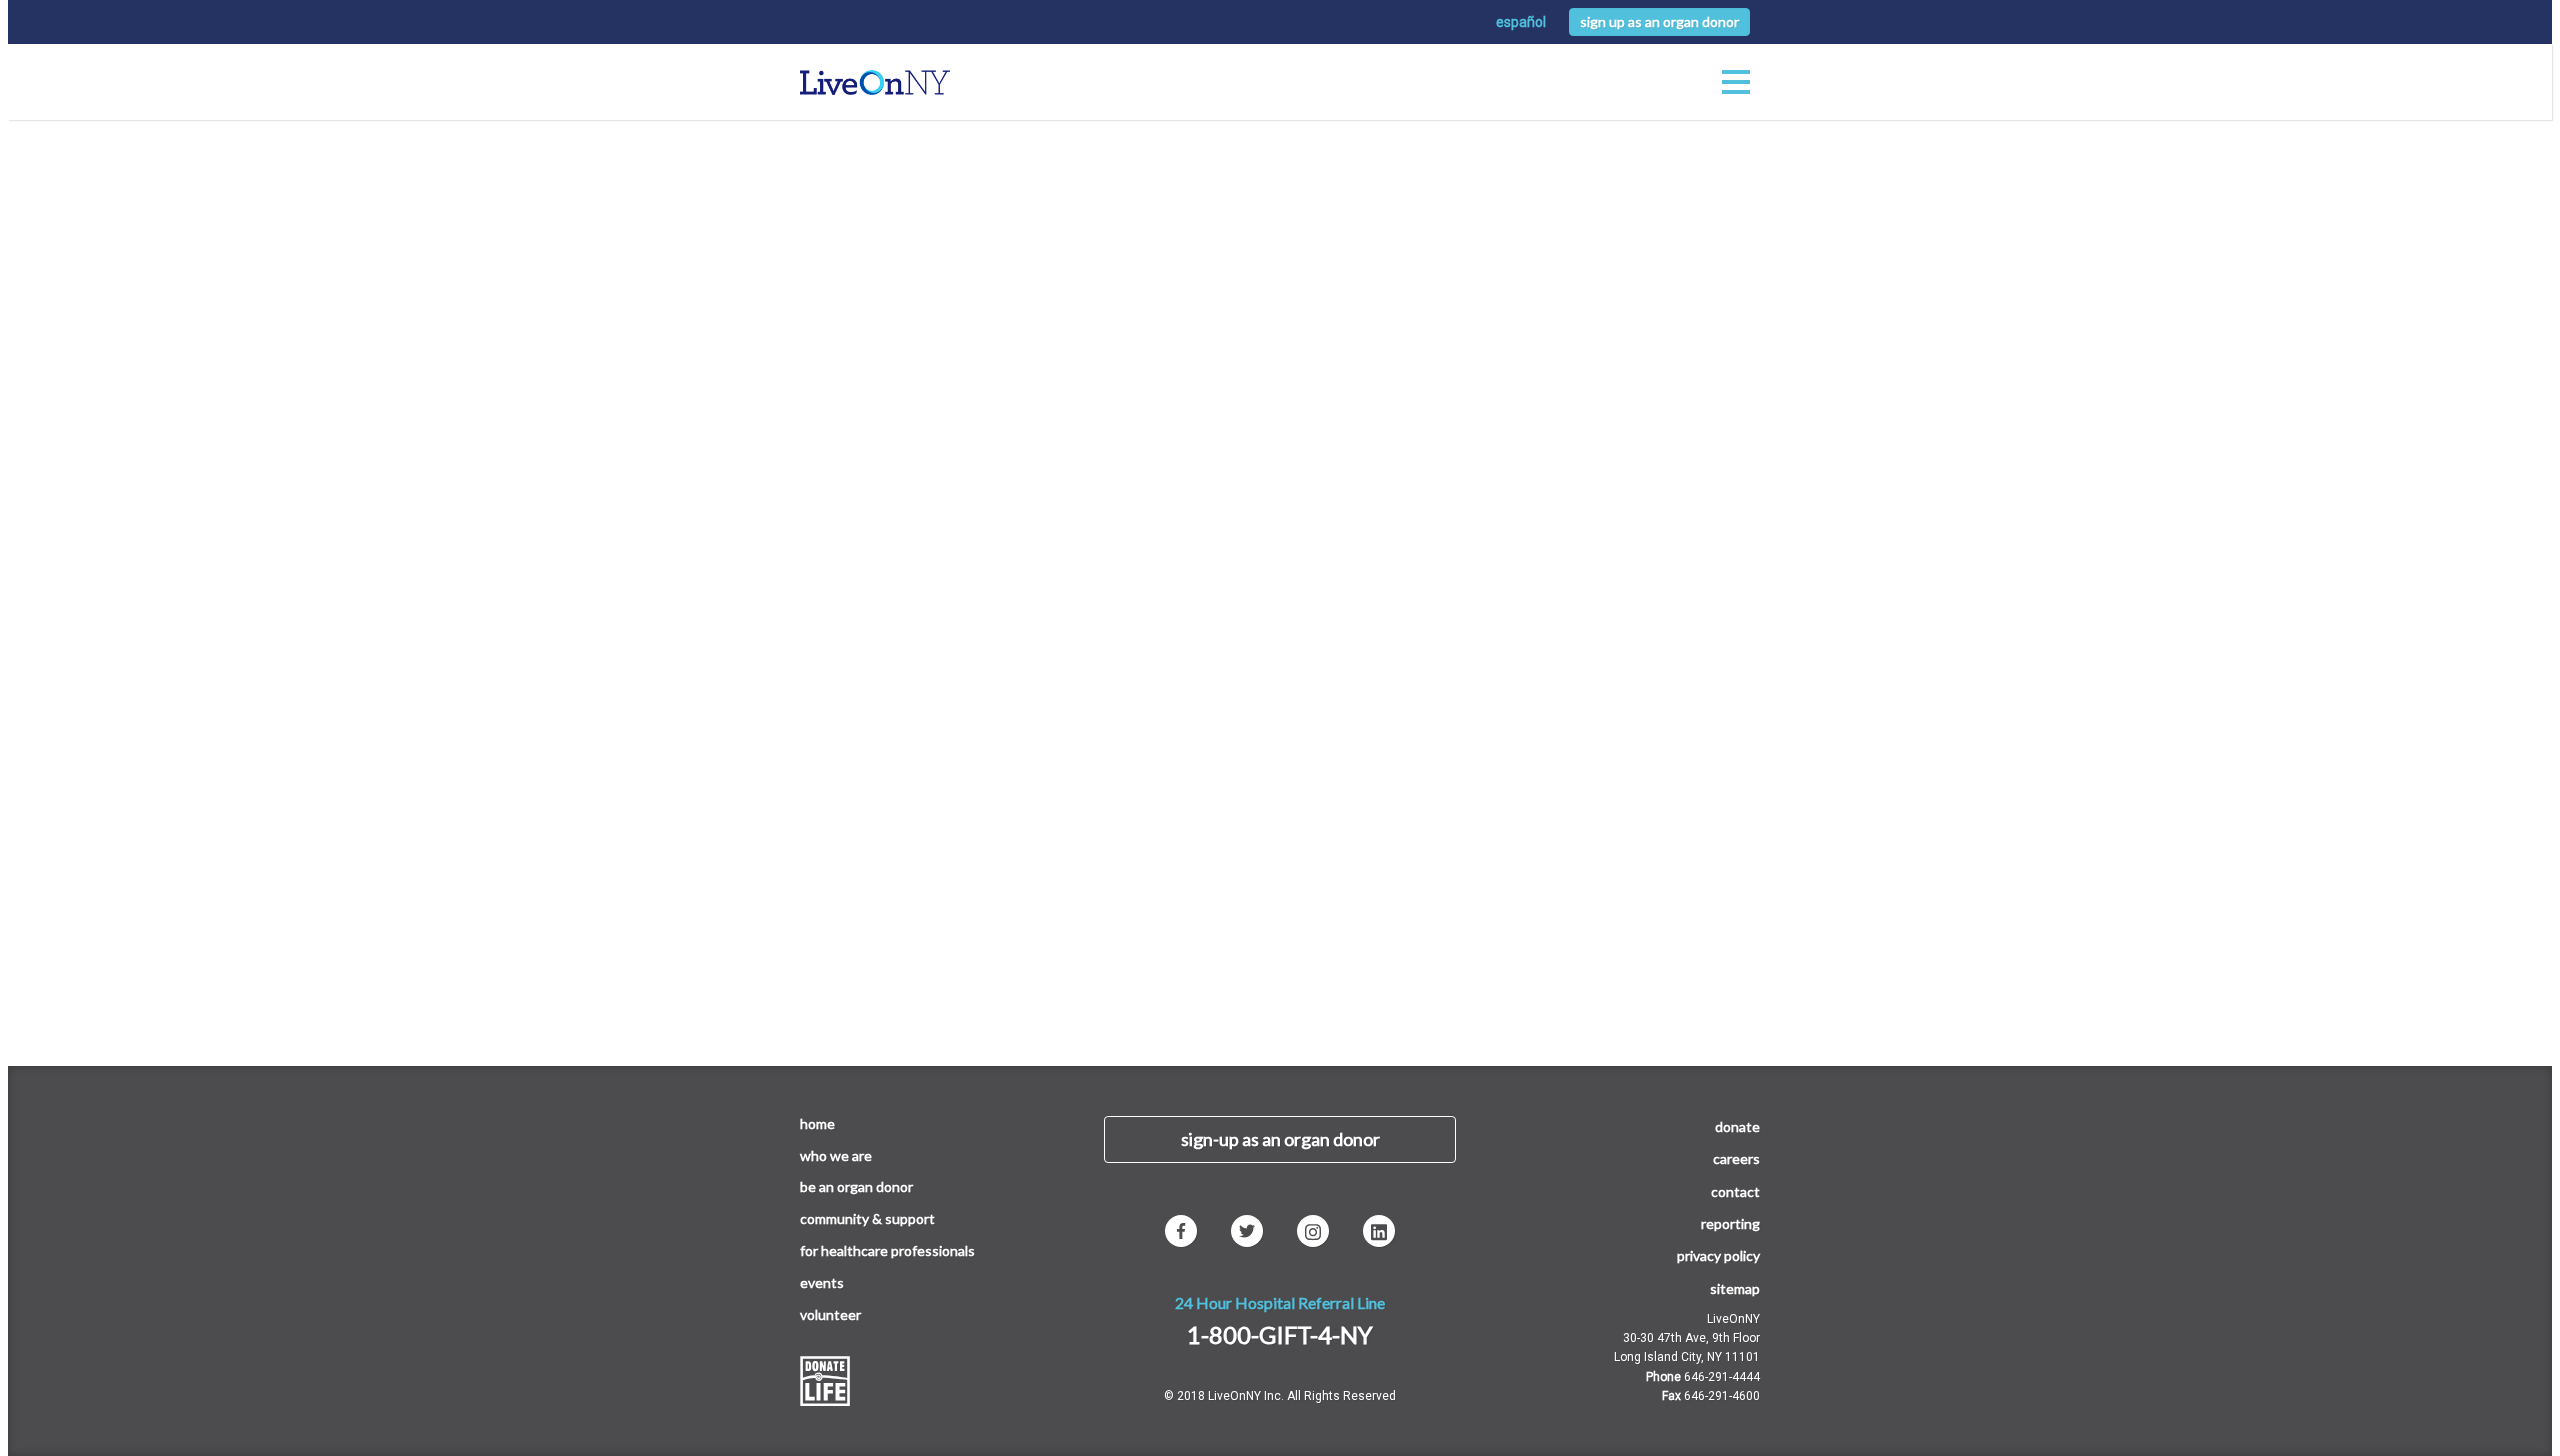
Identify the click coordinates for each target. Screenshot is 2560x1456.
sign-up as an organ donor (1280, 1139)
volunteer (830, 1314)
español (1521, 22)
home (817, 1123)
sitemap (1735, 1288)
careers (1736, 1158)
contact (1735, 1191)
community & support (867, 1218)
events (822, 1282)
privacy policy (1718, 1255)
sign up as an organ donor (1659, 21)
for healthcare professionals (887, 1250)
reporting (1730, 1223)
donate (1737, 1126)
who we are (836, 1155)
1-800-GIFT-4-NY (1280, 1334)
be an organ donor (856, 1186)
